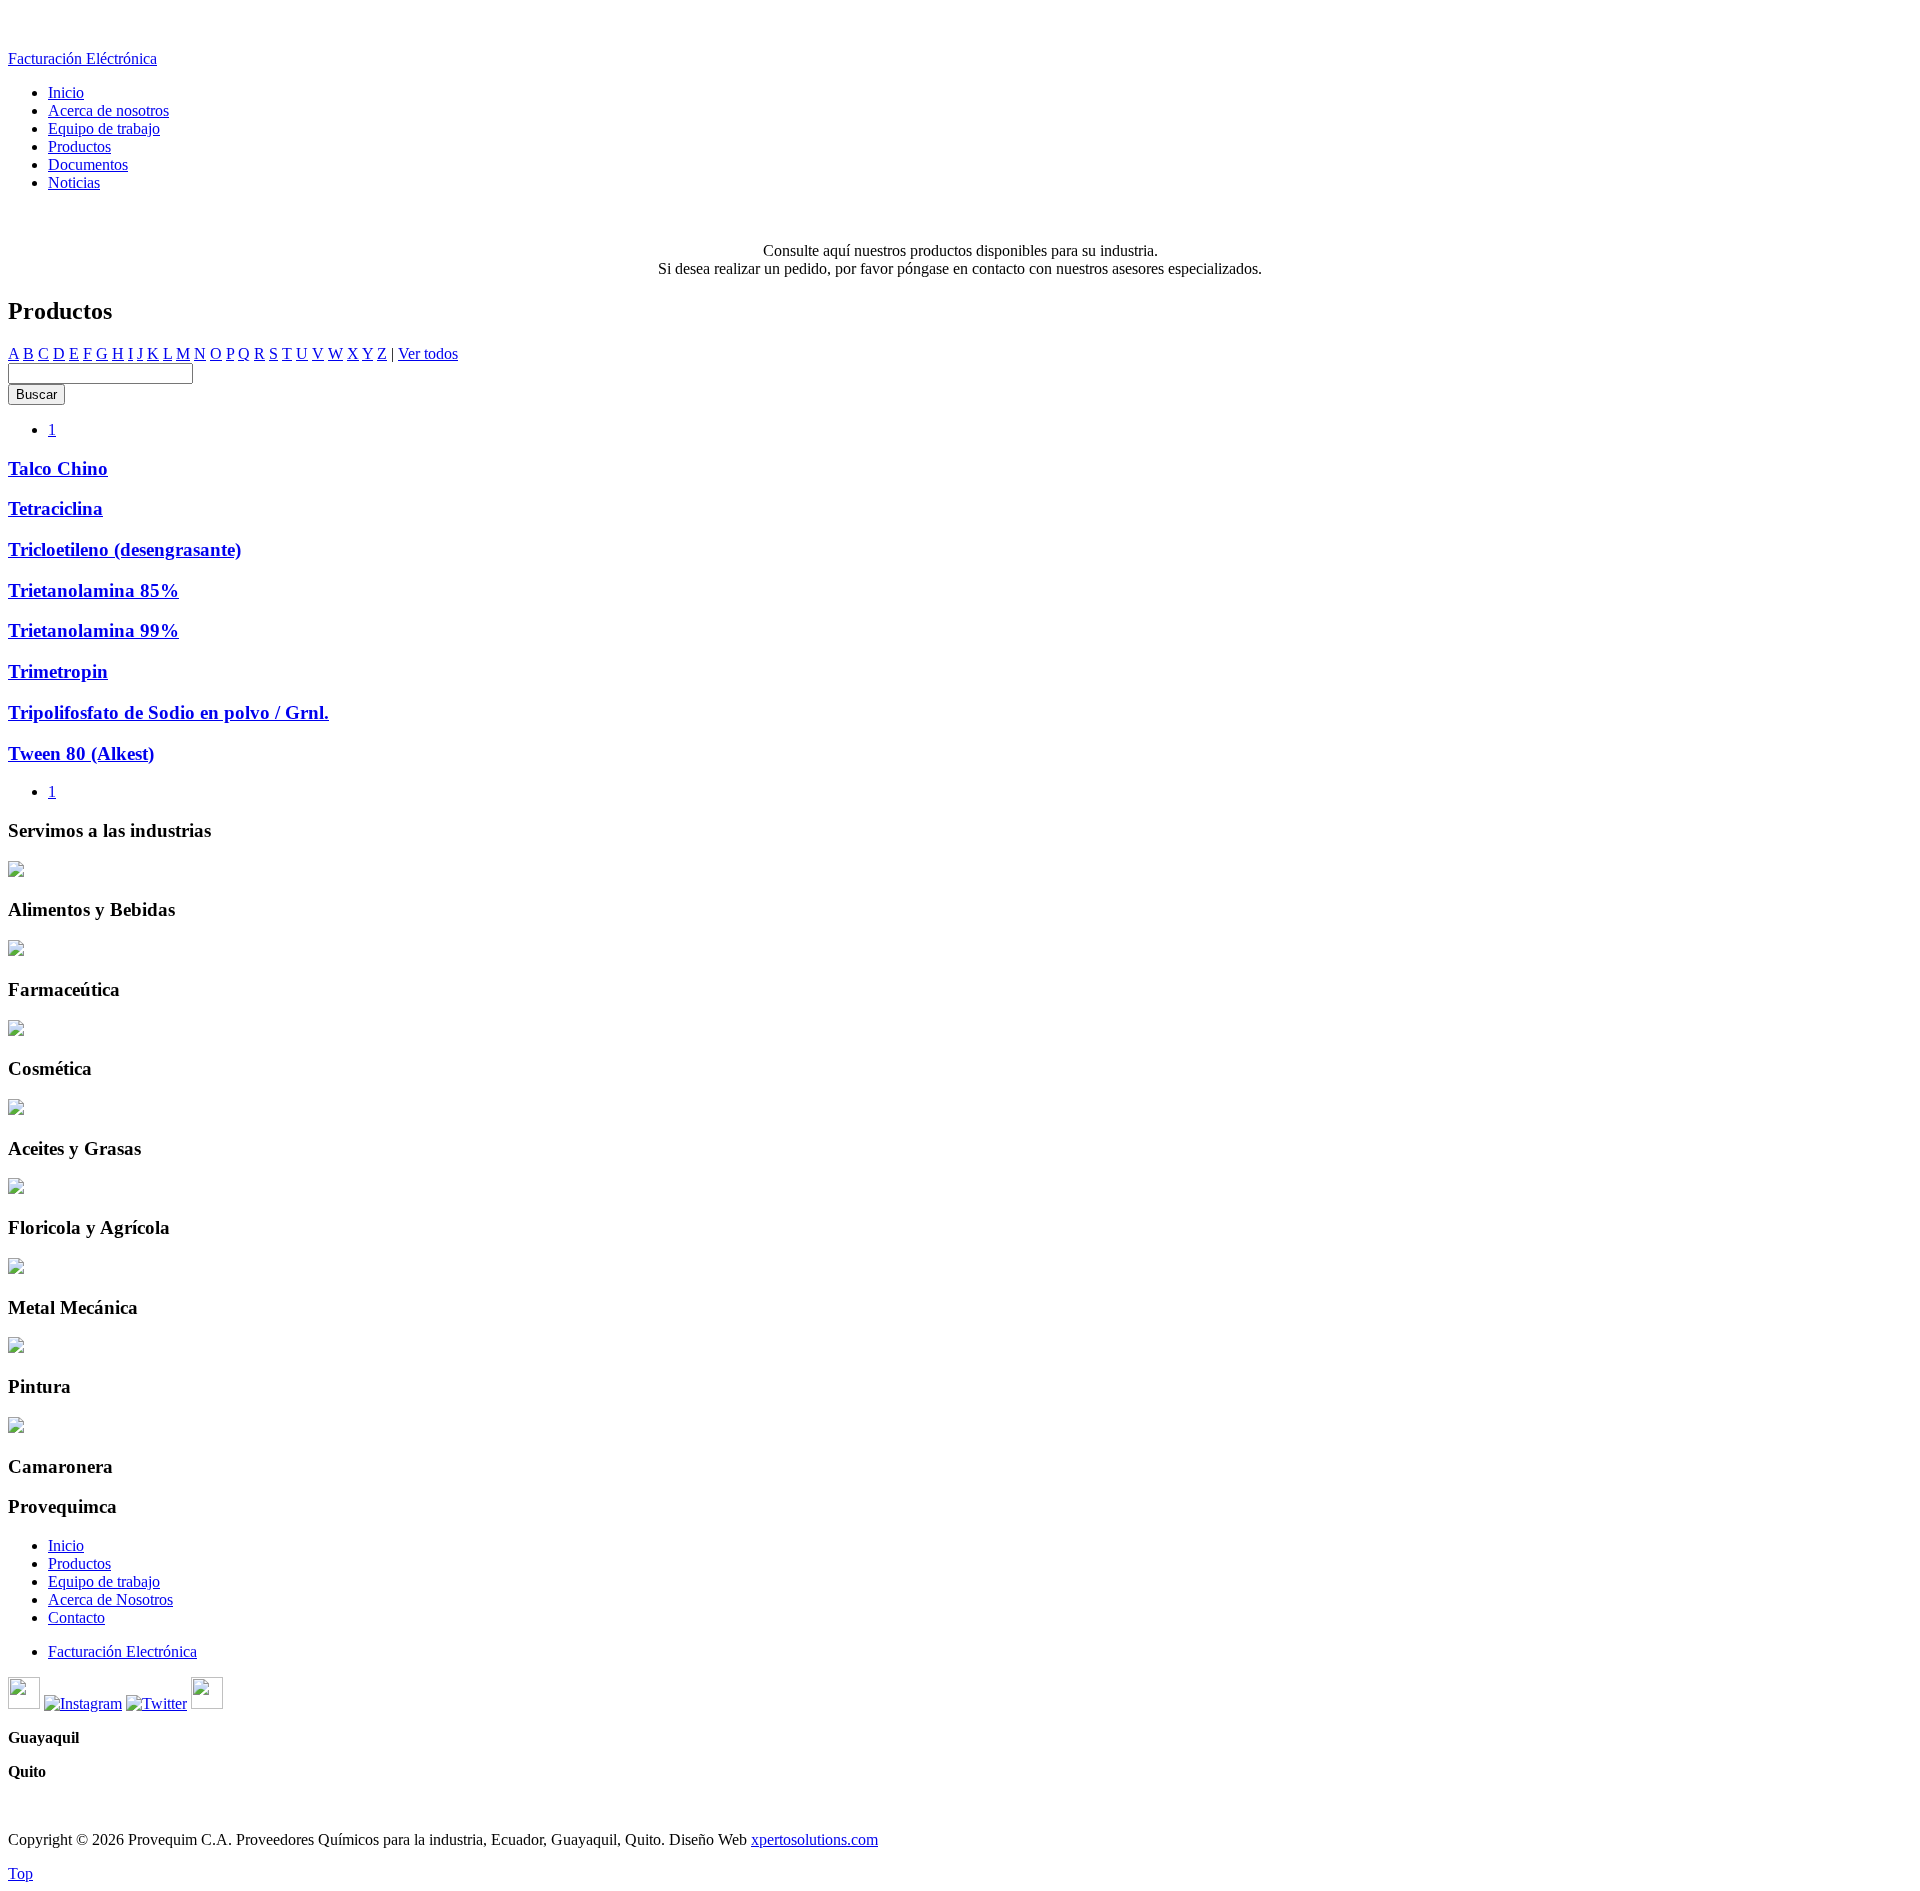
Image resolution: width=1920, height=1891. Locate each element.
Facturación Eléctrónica (82, 58)
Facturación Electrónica (122, 1651)
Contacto (76, 1617)
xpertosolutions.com (814, 1839)
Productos (79, 146)
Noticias (74, 182)
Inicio (66, 92)
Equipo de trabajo (104, 128)
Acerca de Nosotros (110, 1599)
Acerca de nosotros (108, 110)
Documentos (88, 164)
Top (20, 1873)
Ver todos (428, 353)
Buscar (36, 394)
